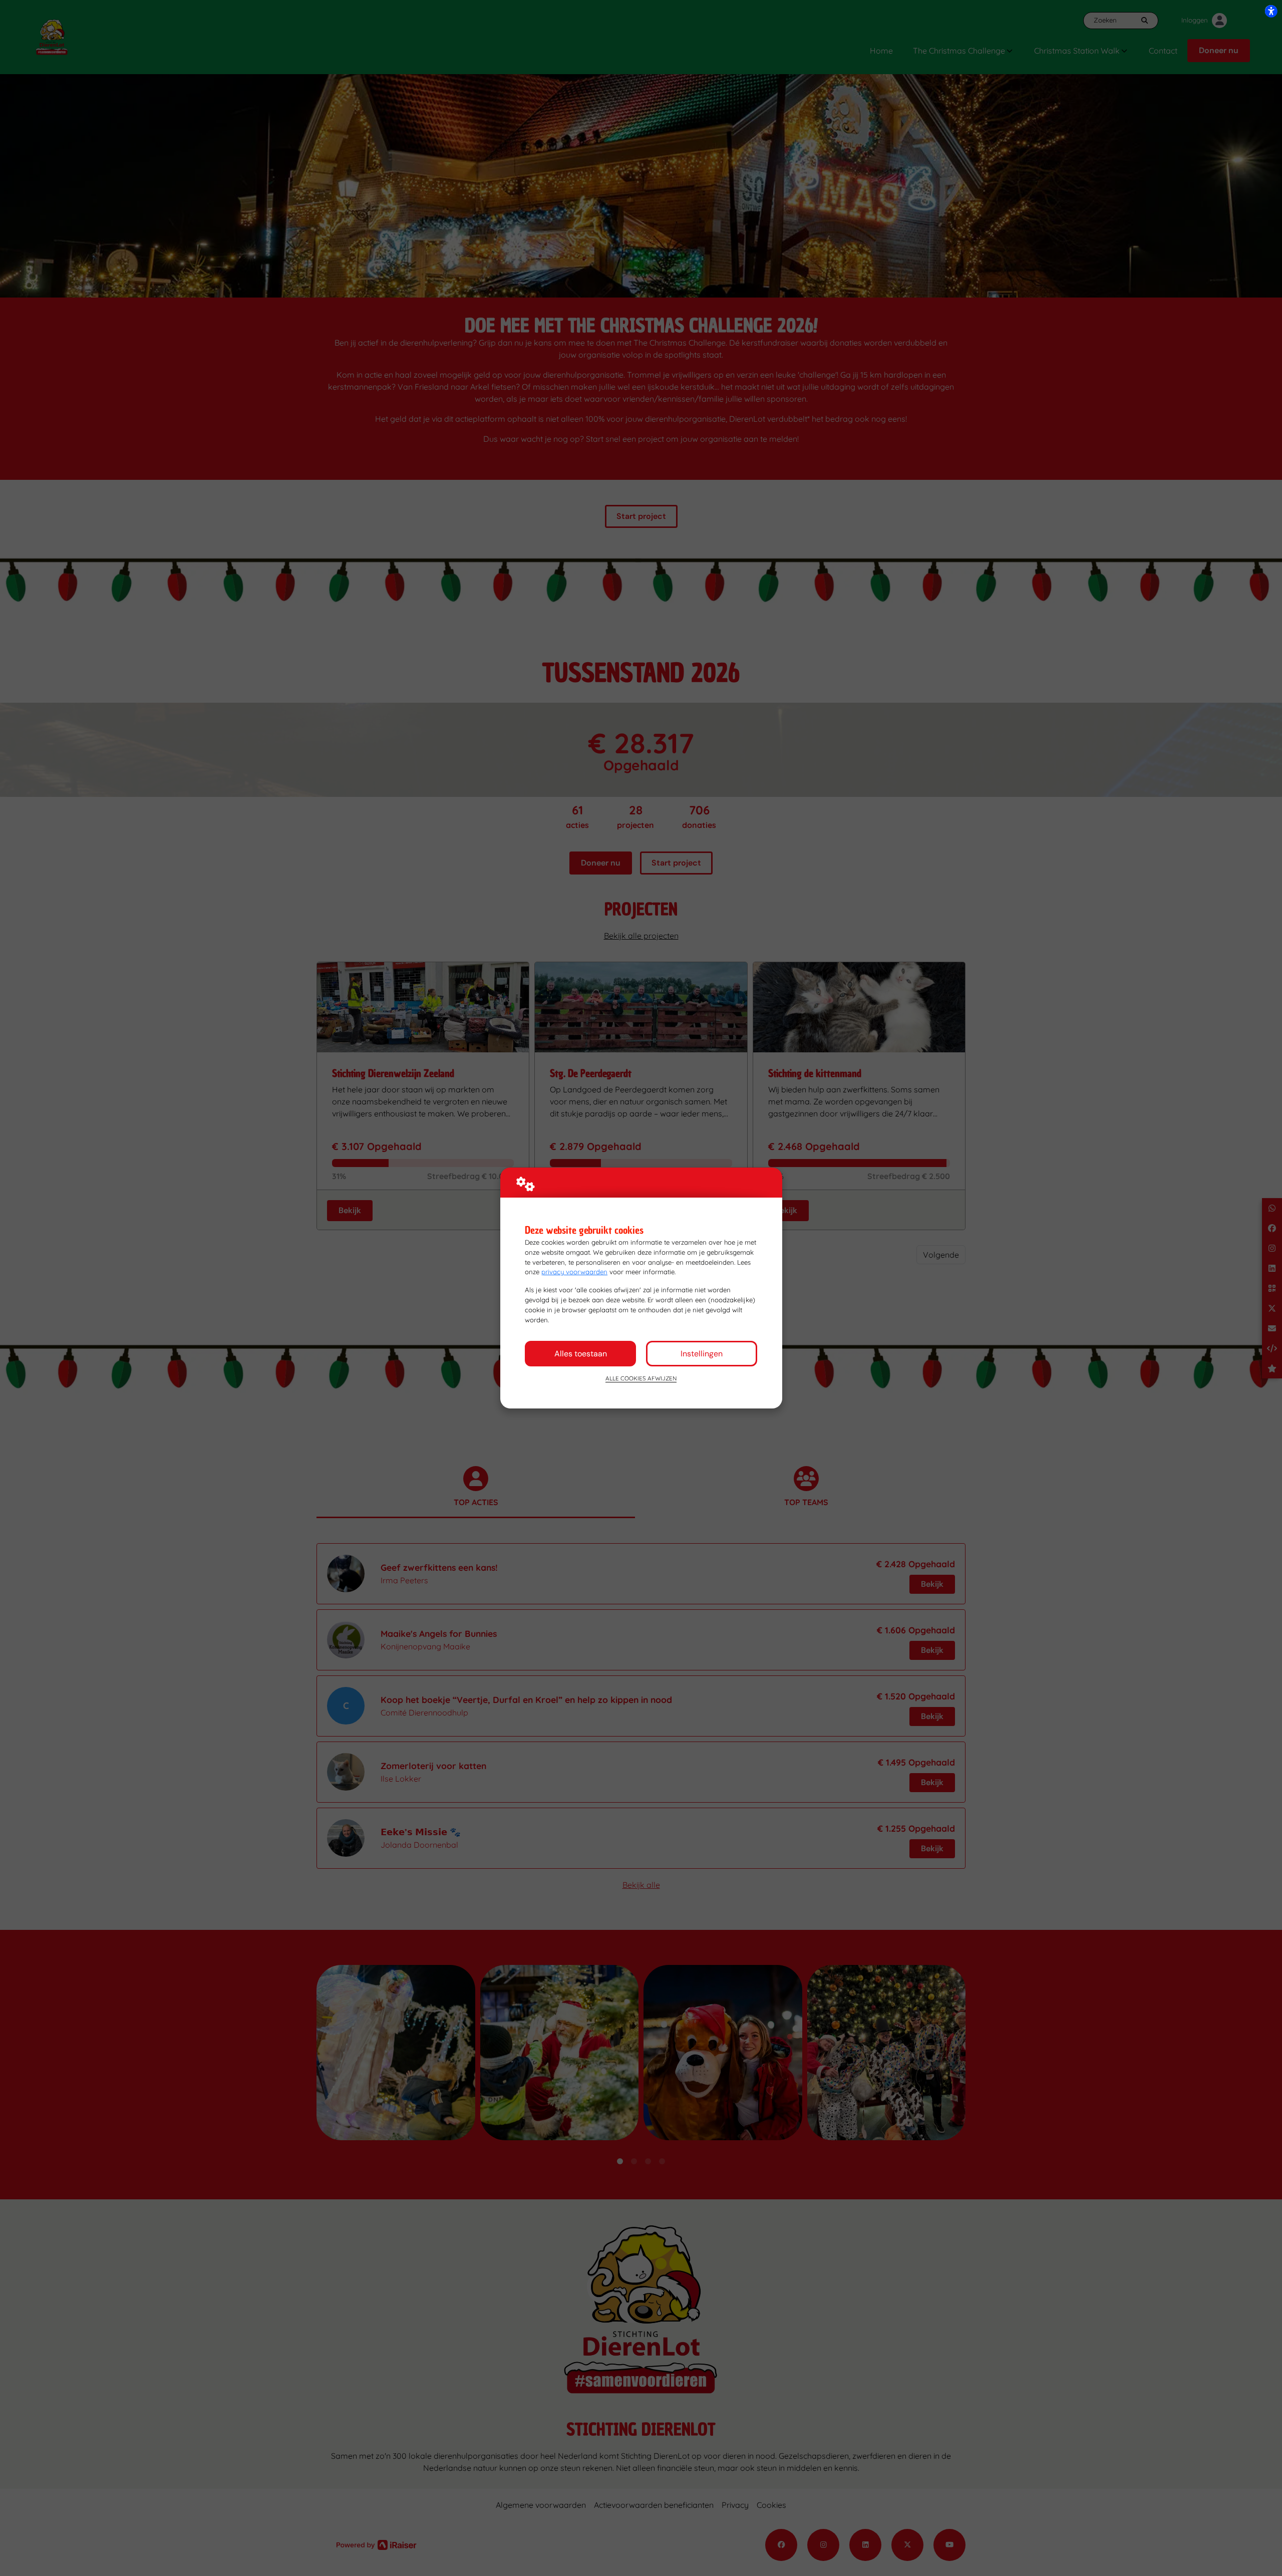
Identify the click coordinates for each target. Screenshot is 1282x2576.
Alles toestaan (581, 1354)
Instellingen (702, 1354)
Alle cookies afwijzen (641, 1378)
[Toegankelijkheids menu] (1271, 11)
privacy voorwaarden (574, 1272)
